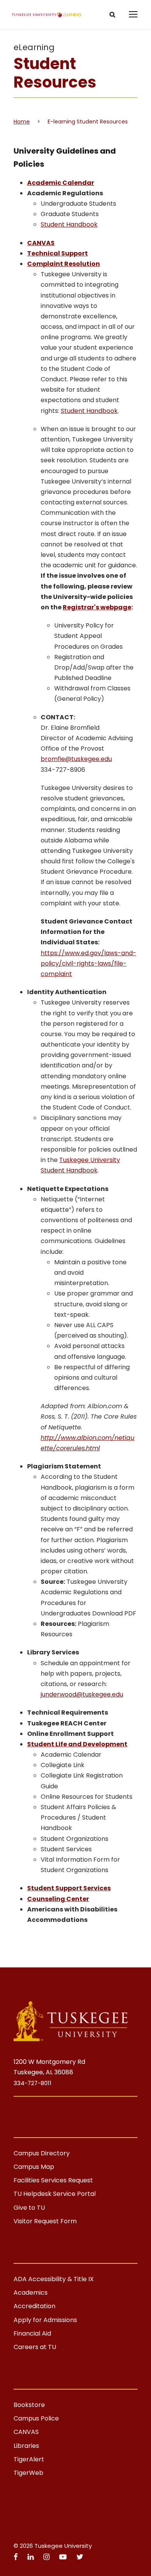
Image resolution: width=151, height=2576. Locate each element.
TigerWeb (28, 2473)
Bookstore (29, 2405)
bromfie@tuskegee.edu (76, 759)
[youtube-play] (64, 2557)
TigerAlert (29, 2459)
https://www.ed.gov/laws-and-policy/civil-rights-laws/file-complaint (88, 963)
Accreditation (34, 2306)
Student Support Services (69, 1888)
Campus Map (34, 2167)
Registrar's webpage (97, 607)
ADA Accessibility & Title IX (54, 2279)
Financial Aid (32, 2333)
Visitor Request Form (45, 2221)
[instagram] (47, 2557)
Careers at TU (35, 2347)
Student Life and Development (77, 1744)
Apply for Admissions (45, 2320)
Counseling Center (58, 1899)
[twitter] (80, 2557)
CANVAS (26, 2432)
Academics (31, 2293)
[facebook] (17, 2557)
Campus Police (36, 2418)
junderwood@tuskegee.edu (82, 1694)
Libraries (26, 2446)
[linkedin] (32, 2557)
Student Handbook (69, 224)
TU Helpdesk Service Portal (55, 2194)
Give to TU (29, 2208)
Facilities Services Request (53, 2180)
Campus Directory (42, 2153)
